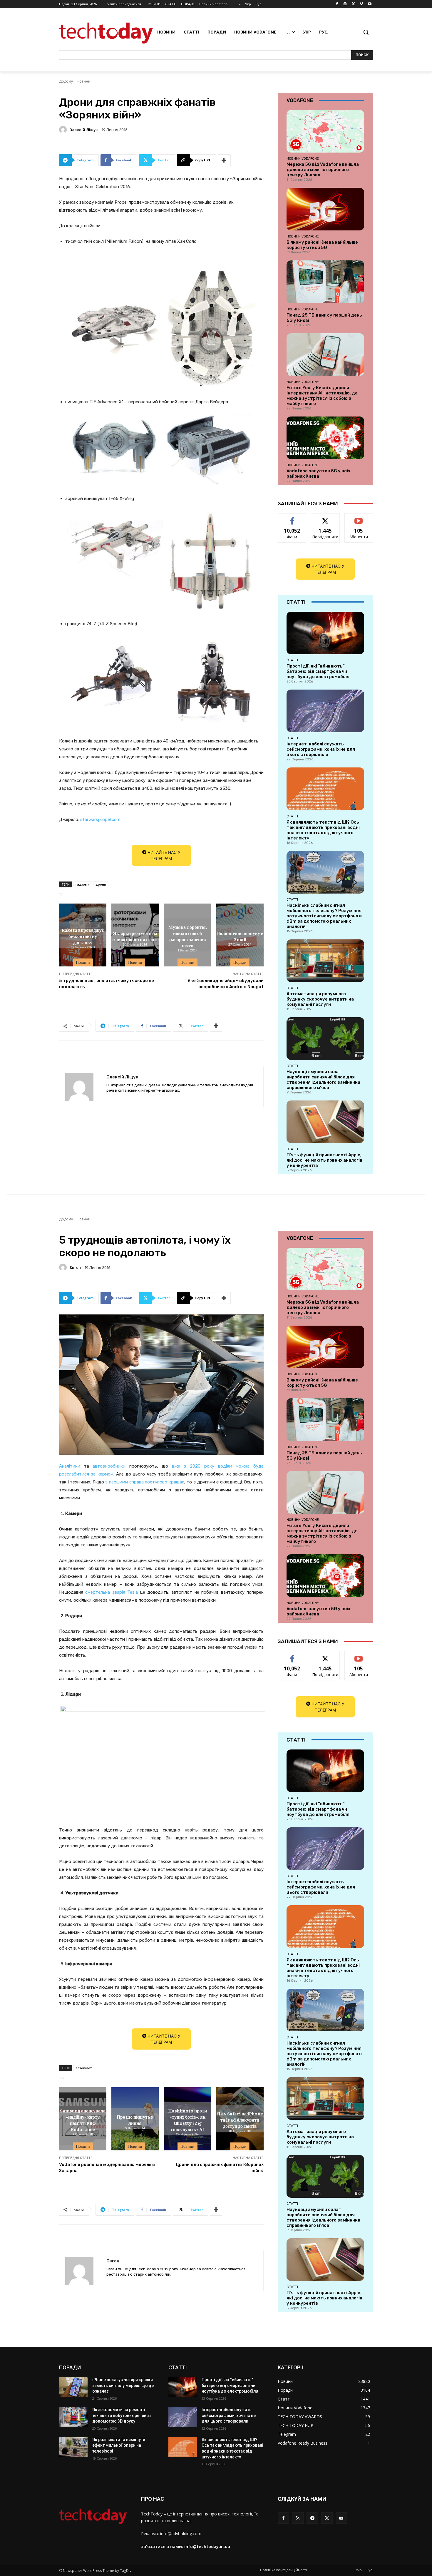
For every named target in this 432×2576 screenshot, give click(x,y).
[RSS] (298, 2518)
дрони (101, 884)
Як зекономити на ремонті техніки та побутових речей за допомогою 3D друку (122, 2415)
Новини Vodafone (303, 158)
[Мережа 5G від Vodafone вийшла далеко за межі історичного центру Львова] (325, 131)
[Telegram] (312, 2518)
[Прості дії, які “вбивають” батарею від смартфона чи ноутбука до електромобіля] (325, 633)
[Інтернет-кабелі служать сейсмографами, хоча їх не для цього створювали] (325, 711)
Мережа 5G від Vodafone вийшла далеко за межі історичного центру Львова (323, 170)
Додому (66, 81)
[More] (224, 160)
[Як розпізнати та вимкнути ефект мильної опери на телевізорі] (73, 2447)
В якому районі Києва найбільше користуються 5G (322, 245)
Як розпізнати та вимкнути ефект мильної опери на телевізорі (119, 2445)
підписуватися (360, 518)
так (292, 518)
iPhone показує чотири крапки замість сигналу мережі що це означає (123, 2385)
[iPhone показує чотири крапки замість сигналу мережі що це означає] (73, 2387)
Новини (84, 81)
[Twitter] (353, 4)
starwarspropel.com (100, 819)
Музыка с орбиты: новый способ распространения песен (188, 936)
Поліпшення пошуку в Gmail (240, 936)
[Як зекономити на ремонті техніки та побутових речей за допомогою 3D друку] (73, 2417)
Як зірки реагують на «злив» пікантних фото (135, 936)
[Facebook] (337, 4)
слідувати (325, 518)
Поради (240, 962)
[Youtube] (370, 4)
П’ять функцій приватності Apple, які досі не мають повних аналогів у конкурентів (324, 1160)
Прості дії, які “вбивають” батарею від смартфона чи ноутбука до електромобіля (318, 671)
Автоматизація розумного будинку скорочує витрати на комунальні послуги (320, 999)
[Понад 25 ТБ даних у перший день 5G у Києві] (325, 282)
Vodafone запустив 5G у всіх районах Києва (318, 474)
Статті (292, 660)
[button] (366, 32)
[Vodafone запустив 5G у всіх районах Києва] (325, 438)
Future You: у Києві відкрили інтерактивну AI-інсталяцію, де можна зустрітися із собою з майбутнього (322, 396)
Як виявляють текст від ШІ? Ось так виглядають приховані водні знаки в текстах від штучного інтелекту (323, 830)
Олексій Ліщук (84, 130)
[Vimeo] (361, 4)
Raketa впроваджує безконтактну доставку (83, 936)
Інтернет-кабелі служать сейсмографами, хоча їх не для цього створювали (321, 749)
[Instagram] (345, 4)
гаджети (83, 884)
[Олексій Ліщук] (64, 130)
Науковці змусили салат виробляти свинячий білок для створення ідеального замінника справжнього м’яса (323, 1080)
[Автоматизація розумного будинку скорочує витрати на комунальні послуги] (325, 961)
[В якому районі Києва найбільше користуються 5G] (325, 209)
